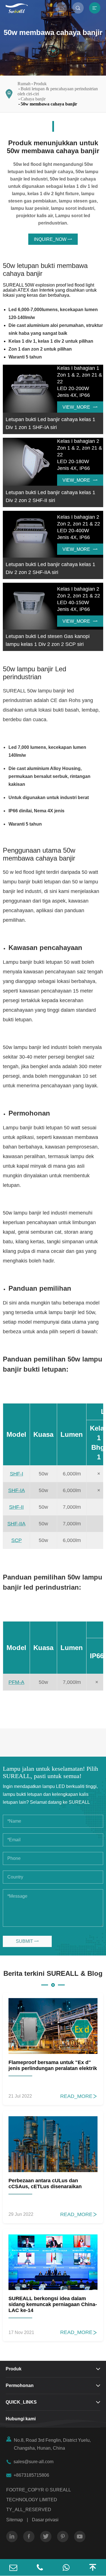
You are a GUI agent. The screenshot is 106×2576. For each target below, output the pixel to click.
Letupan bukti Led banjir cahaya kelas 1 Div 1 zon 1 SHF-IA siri (50, 423)
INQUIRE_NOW (53, 239)
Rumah (24, 84)
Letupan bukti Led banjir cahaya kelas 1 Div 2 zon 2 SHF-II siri (50, 496)
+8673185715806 (31, 2475)
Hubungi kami (21, 2419)
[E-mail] (13, 2567)
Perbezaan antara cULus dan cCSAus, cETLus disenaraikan (45, 2184)
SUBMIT (27, 1941)
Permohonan (20, 2385)
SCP (17, 1540)
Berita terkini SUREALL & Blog (53, 1973)
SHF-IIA (16, 1524)
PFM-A (16, 1682)
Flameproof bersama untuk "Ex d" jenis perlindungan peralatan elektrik (53, 2065)
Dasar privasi (45, 2520)
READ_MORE (79, 2096)
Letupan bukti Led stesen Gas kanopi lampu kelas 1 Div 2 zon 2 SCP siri (48, 640)
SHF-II (16, 1507)
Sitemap (15, 2520)
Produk (40, 84)
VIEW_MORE (80, 407)
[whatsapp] (66, 2567)
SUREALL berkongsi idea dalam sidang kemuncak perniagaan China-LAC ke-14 (53, 2304)
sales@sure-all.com (33, 2462)
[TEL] (40, 2567)
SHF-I (17, 1474)
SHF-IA (17, 1490)
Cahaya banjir (33, 99)
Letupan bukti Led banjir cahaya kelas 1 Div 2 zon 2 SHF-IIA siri (50, 568)
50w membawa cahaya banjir (49, 104)
